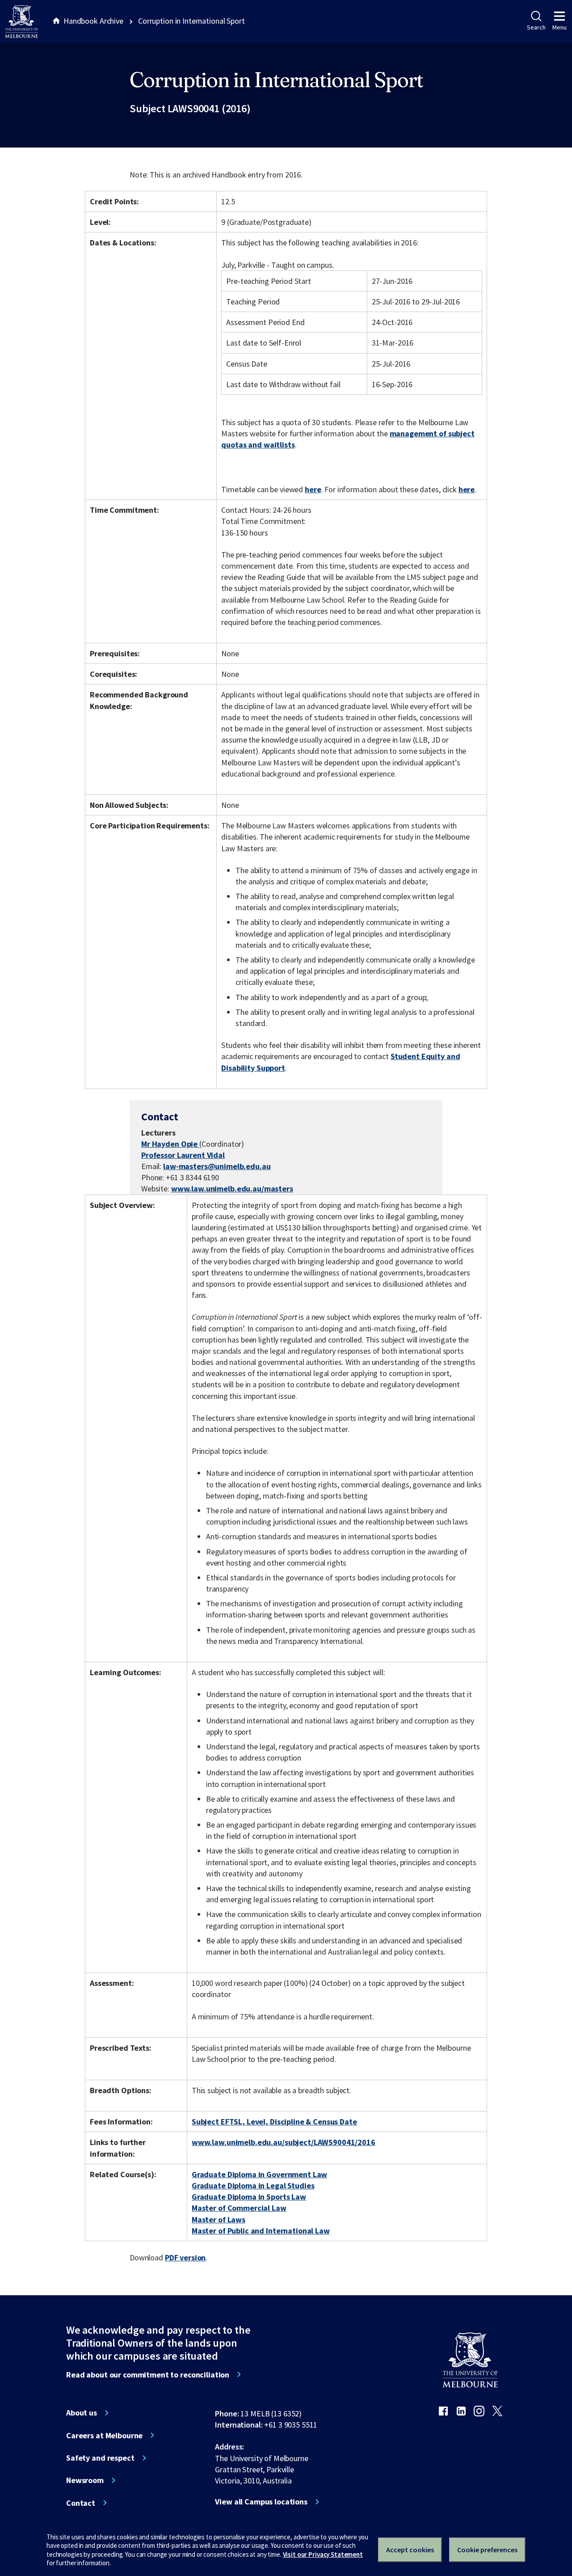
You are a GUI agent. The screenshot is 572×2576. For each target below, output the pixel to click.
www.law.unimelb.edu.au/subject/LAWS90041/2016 (284, 2142)
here (313, 489)
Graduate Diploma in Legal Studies (253, 2185)
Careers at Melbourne (104, 2436)
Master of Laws (219, 2219)
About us (82, 2413)
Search (536, 27)
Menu (559, 27)
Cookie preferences (487, 2550)
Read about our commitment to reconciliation (148, 2375)
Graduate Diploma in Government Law (259, 2174)
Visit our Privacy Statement (323, 2554)
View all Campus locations (261, 2502)
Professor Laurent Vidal (183, 1155)
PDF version (185, 2257)
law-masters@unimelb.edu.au (217, 1166)
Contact (81, 2503)
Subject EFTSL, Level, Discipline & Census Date (274, 2122)
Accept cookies (410, 2550)
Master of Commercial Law (239, 2208)
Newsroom (85, 2480)
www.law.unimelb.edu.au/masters (232, 1189)
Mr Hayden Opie (170, 1144)
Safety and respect (100, 2458)
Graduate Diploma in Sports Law (249, 2197)
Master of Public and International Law (261, 2231)
